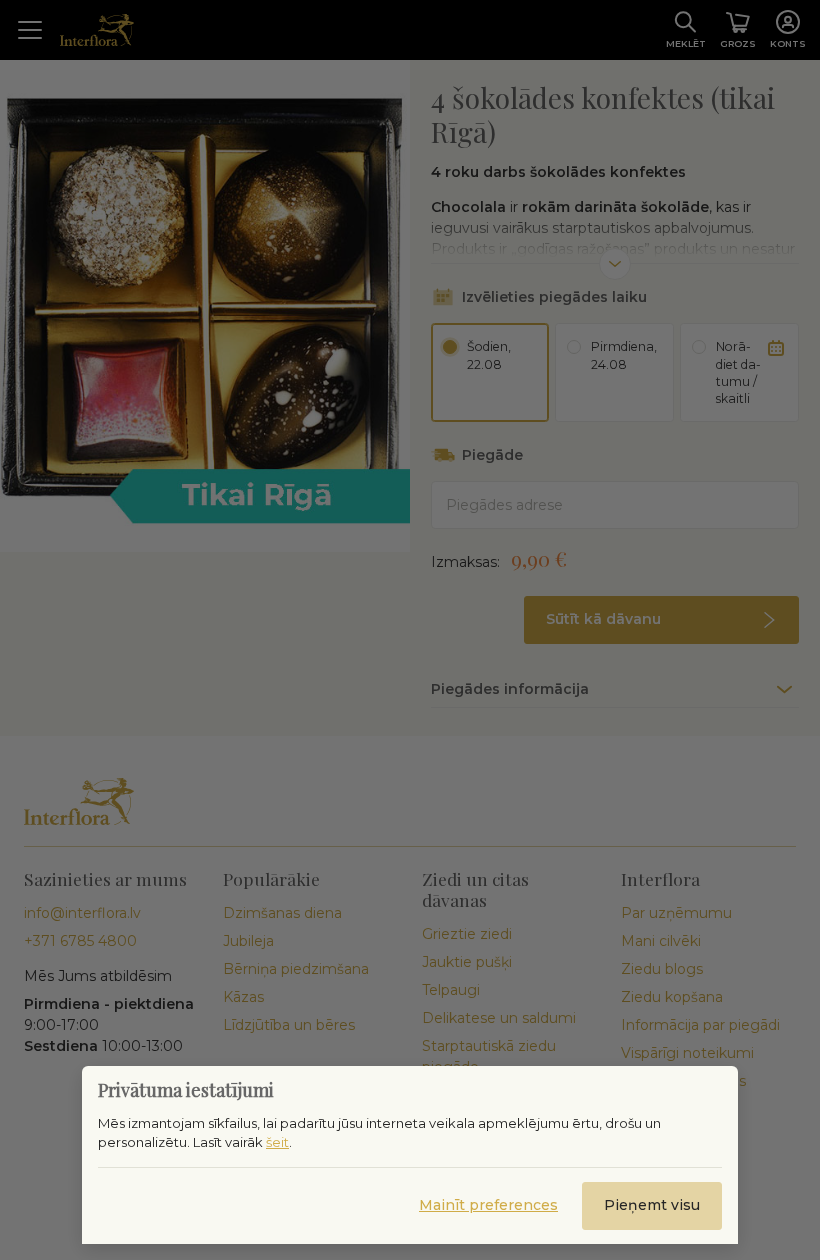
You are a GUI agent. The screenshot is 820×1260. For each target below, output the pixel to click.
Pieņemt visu (652, 1205)
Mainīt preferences (488, 1205)
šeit (277, 1142)
